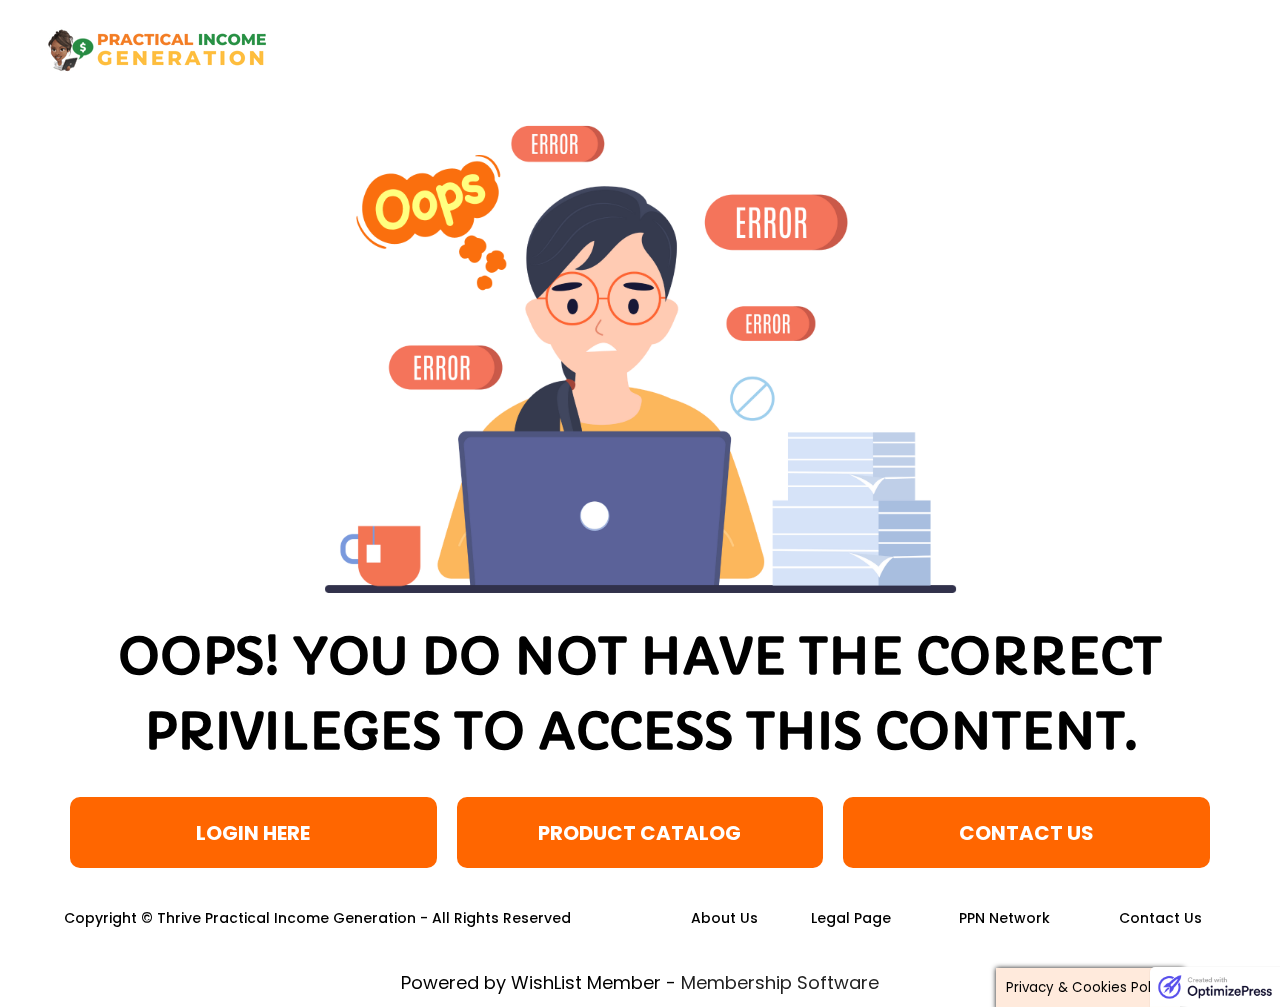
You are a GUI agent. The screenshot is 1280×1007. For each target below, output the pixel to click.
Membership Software (780, 982)
